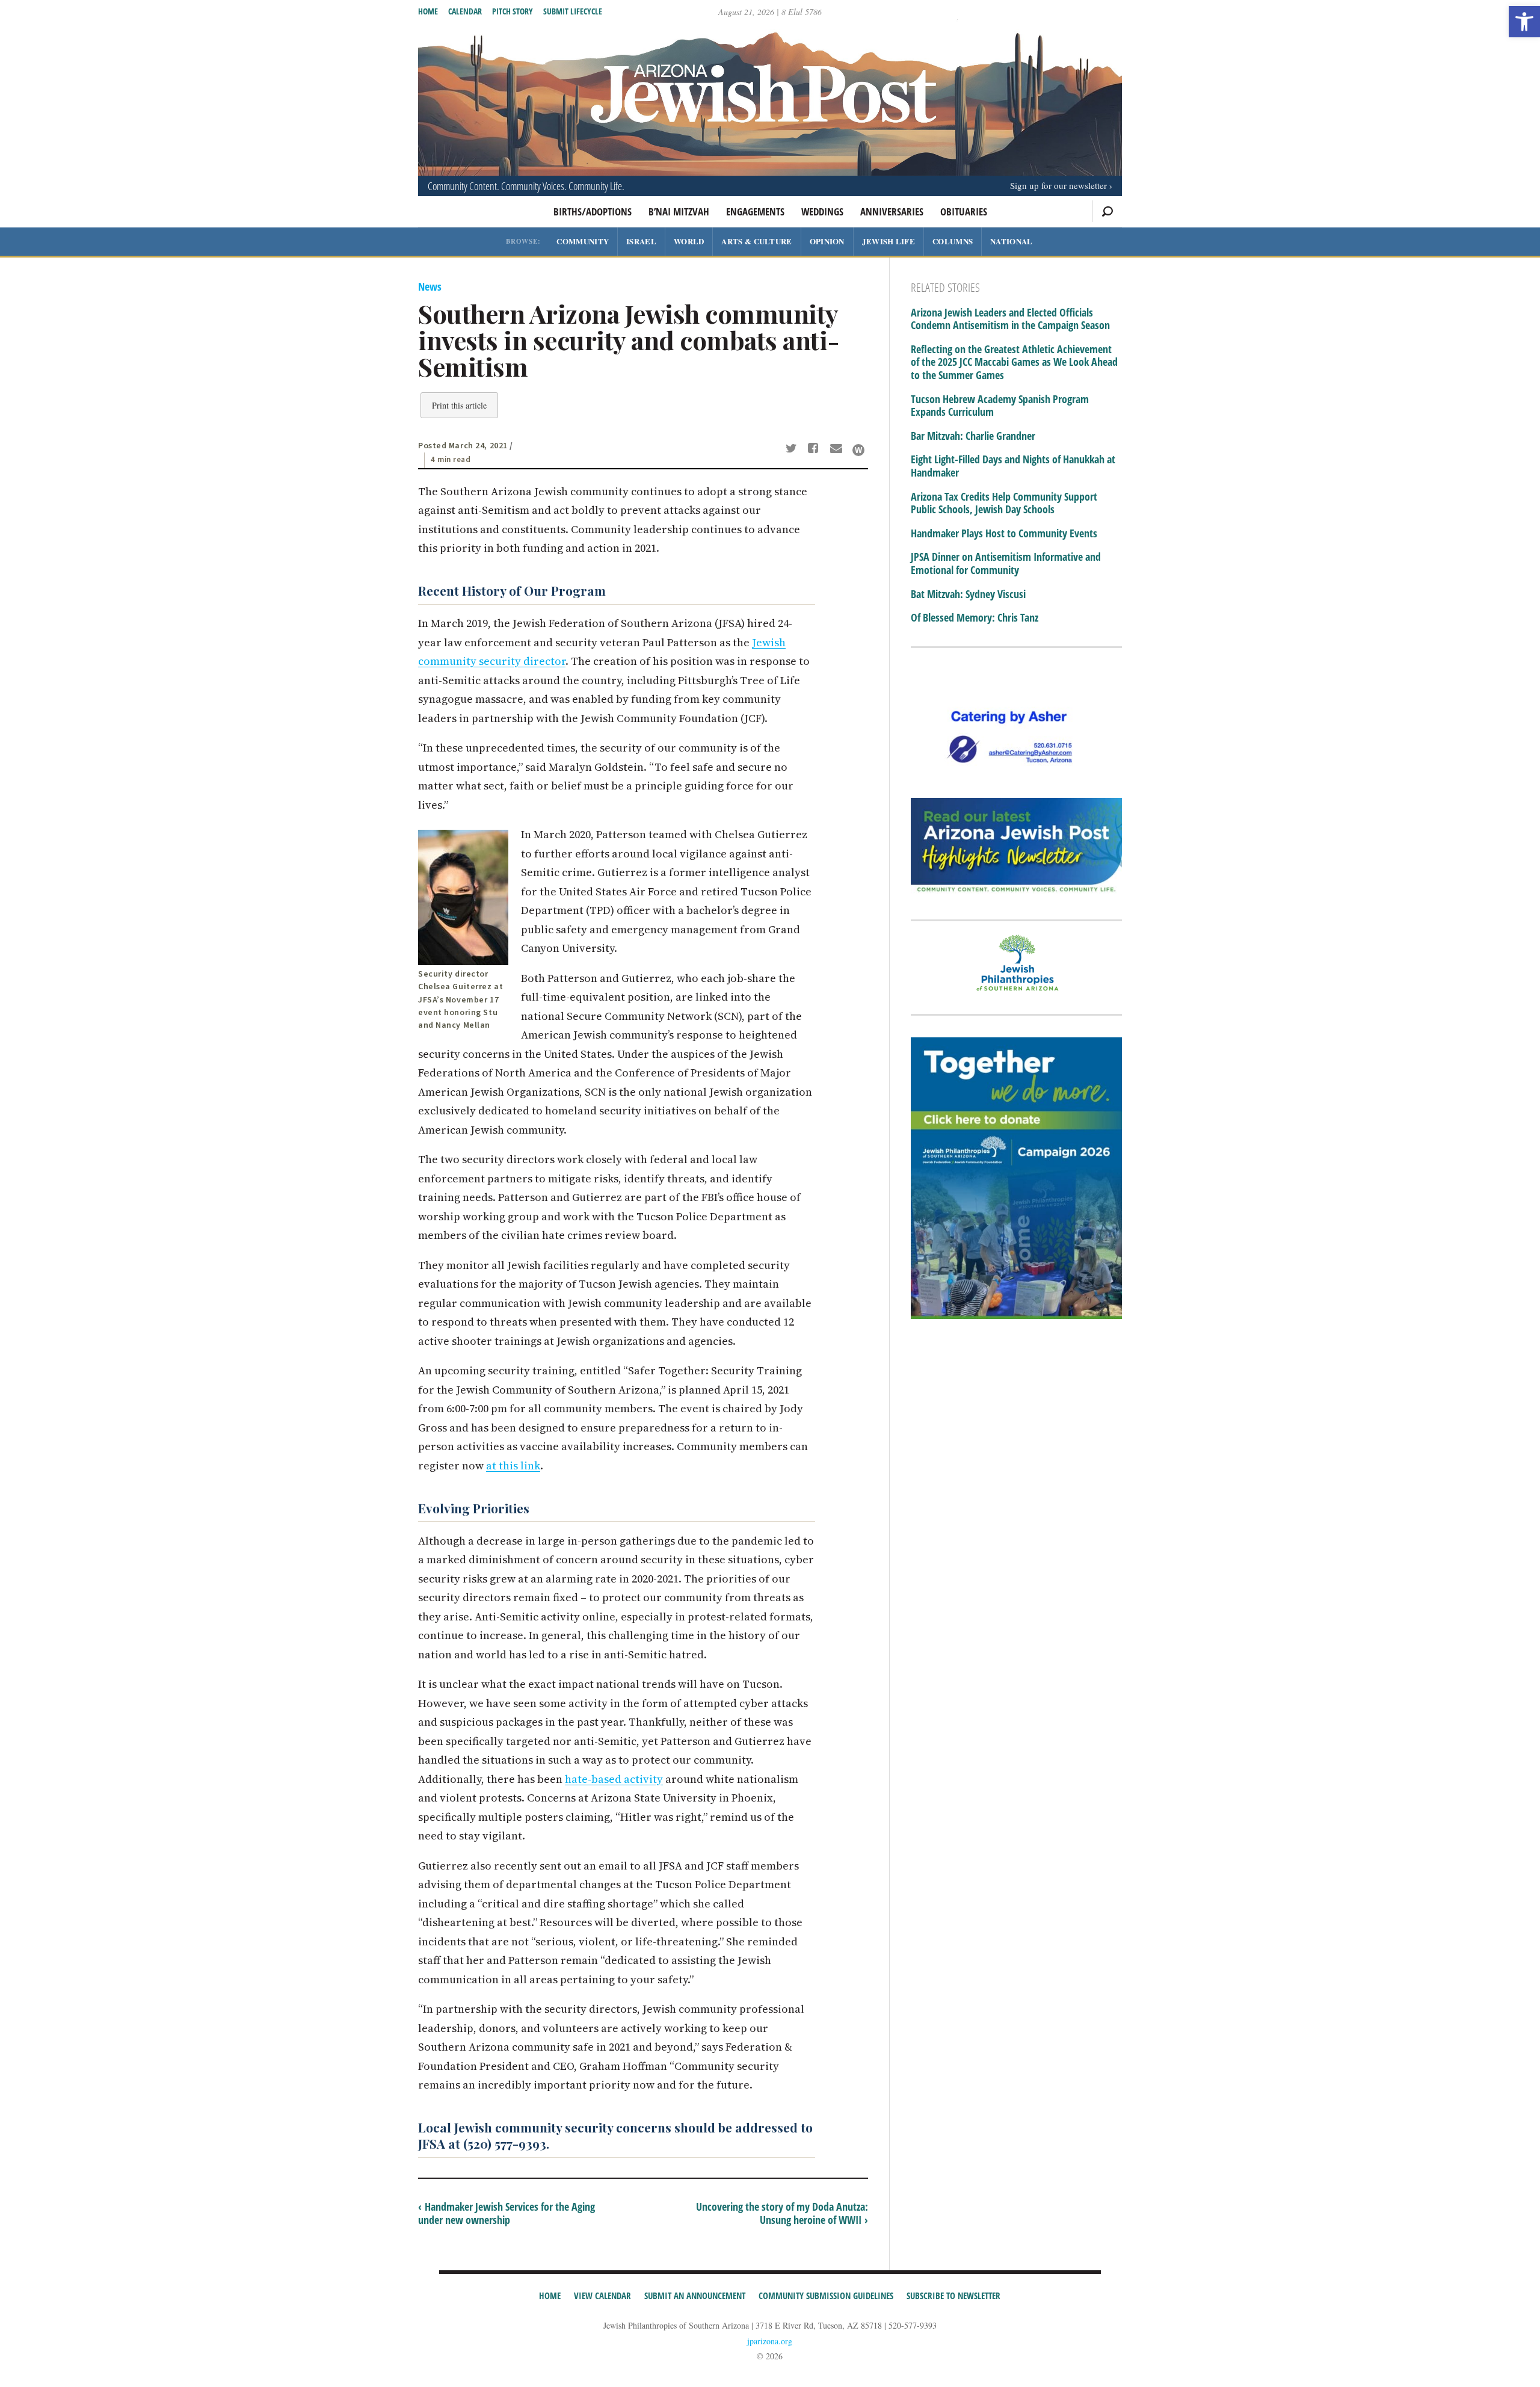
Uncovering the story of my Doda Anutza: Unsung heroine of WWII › (782, 2213)
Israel (641, 241)
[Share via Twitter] (793, 449)
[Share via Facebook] (815, 449)
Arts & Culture (756, 241)
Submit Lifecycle (573, 11)
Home (428, 11)
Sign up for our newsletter (1058, 185)
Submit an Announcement (695, 2296)
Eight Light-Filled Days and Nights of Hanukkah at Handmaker (1013, 466)
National (1011, 241)
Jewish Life (889, 241)
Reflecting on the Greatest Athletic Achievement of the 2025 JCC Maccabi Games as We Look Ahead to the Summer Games (1014, 363)
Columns (953, 241)
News (430, 286)
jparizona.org (770, 2341)
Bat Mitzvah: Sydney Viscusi (968, 594)
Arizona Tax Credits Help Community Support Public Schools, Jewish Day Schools (1004, 503)
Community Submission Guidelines (826, 2296)
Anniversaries (892, 212)
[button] (1524, 22)
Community (583, 241)
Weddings (822, 212)
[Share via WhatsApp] (858, 450)
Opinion (827, 241)
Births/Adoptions (593, 212)
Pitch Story (513, 11)
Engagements (755, 212)
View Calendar (602, 2296)
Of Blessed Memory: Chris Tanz (975, 618)
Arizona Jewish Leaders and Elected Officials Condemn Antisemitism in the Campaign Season (1010, 319)
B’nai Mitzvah (679, 212)
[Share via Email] (838, 449)
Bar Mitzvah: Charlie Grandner (973, 436)
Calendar (465, 11)
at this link (513, 1465)
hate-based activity (614, 1779)
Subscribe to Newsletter (953, 2296)
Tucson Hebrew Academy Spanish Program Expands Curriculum (1000, 406)
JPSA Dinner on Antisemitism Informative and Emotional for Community (1006, 564)
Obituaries (964, 212)
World (689, 241)
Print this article (459, 405)
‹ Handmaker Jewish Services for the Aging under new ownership (507, 2213)
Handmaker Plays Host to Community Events (1004, 534)
